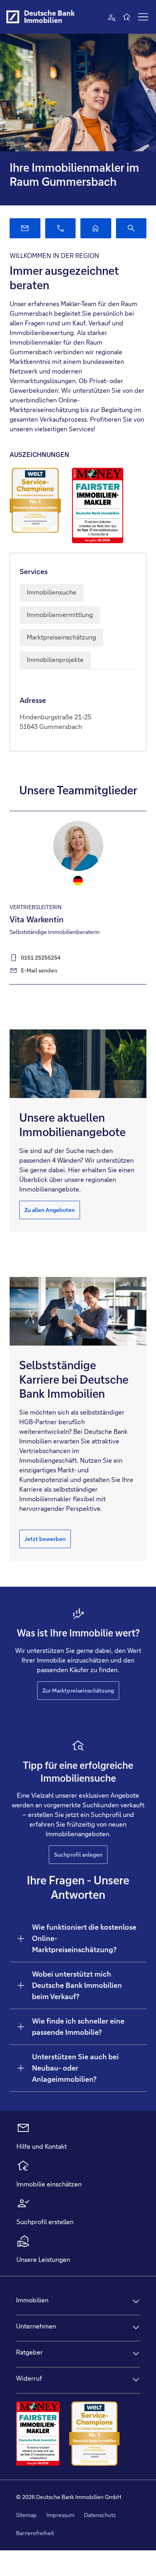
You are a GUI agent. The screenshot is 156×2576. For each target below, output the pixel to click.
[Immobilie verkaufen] (96, 228)
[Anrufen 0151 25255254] (61, 228)
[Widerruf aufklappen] (136, 2379)
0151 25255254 (41, 958)
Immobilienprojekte (55, 660)
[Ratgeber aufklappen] (136, 2353)
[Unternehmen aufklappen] (136, 2327)
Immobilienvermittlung (60, 615)
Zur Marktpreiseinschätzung (78, 1691)
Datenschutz (100, 2515)
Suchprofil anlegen (78, 1855)
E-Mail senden (39, 970)
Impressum (60, 2515)
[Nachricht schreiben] (25, 228)
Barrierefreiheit (35, 2533)
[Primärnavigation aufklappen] (143, 17)
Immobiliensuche (52, 592)
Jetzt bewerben (45, 1539)
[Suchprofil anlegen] (131, 228)
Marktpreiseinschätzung (61, 637)
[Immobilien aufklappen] (136, 2301)
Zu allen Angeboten (50, 1210)
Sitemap (26, 2515)
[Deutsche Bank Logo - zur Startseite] (13, 17)
